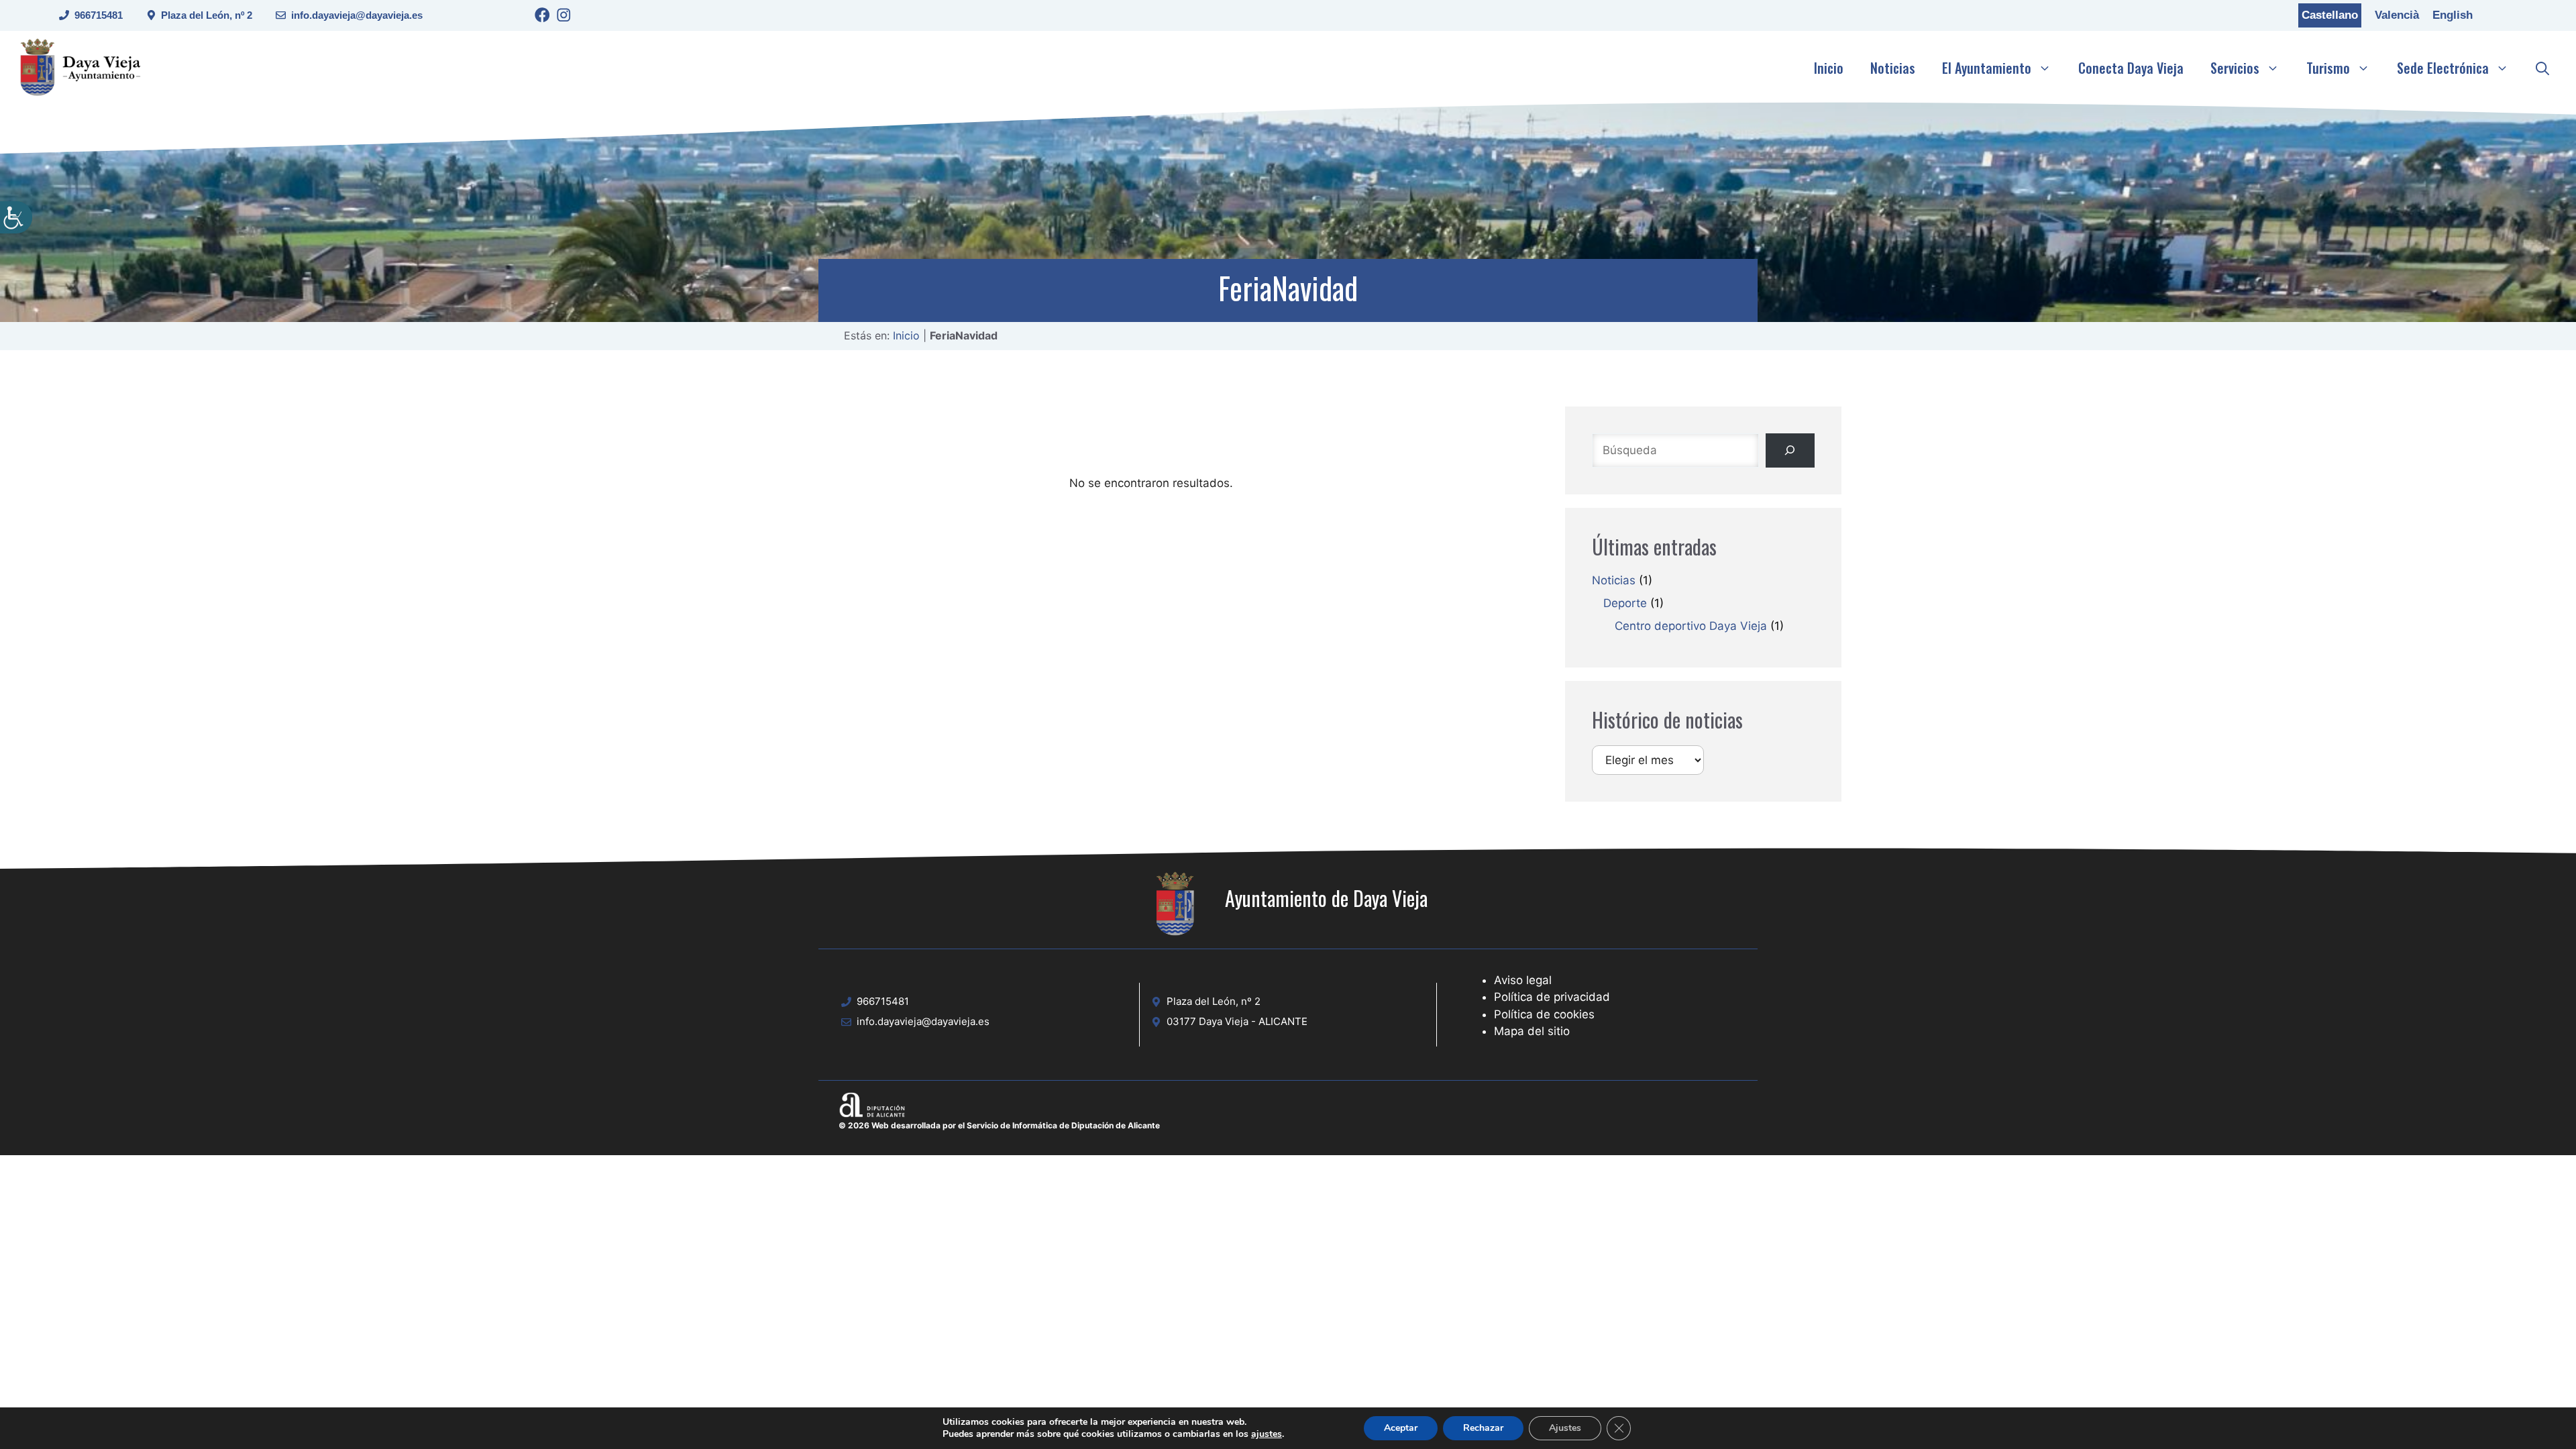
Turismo (2328, 68)
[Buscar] (1790, 450)
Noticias (1893, 68)
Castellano (2330, 15)
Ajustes (1565, 1428)
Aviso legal (1523, 980)
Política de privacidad (1552, 997)
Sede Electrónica (2443, 68)
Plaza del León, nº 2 (207, 15)
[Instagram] (564, 17)
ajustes (1267, 1434)
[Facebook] (542, 17)
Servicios (2235, 68)
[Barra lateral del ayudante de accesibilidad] (16, 217)
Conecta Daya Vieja (2131, 68)
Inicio (1829, 68)
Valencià (2397, 15)
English (2453, 15)
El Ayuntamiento (1987, 68)
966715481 (99, 15)
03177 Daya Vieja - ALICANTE (1237, 1021)
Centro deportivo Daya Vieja (1691, 626)
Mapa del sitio (1532, 1031)
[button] (2542, 68)
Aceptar (1401, 1428)
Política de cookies (1544, 1014)
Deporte (1625, 603)
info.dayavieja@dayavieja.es (357, 15)
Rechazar (1483, 1428)
